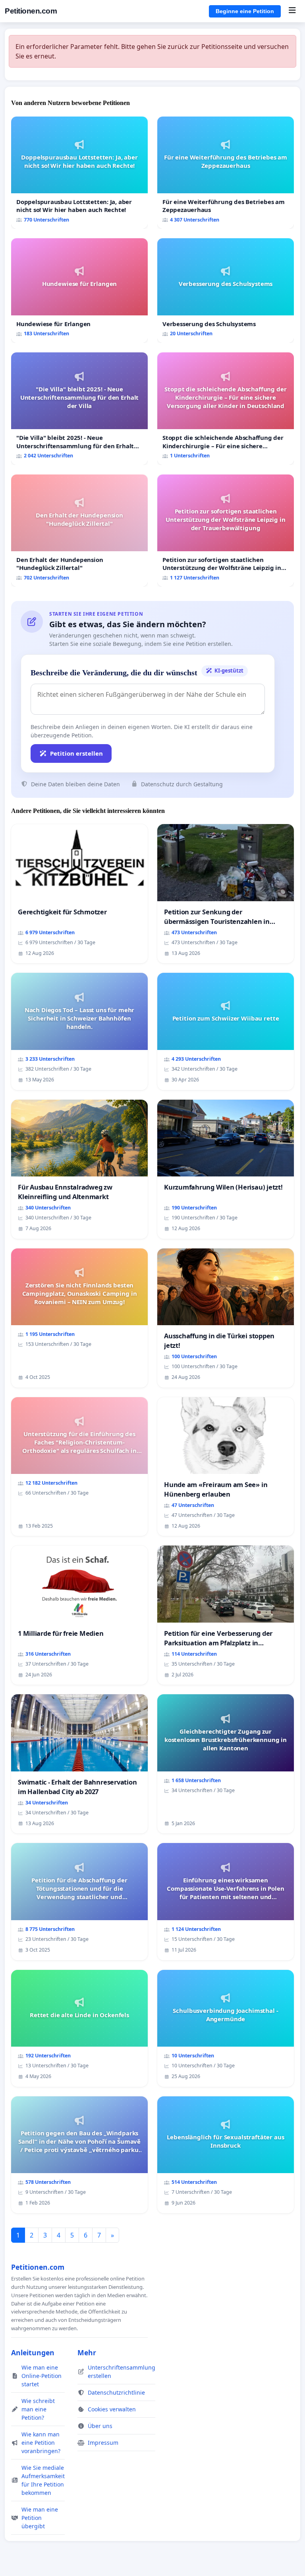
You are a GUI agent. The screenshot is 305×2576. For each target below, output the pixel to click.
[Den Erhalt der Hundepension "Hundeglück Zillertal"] (79, 531)
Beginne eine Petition (245, 11)
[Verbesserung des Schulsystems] (226, 291)
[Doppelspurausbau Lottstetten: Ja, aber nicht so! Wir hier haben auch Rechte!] (79, 173)
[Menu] (292, 11)
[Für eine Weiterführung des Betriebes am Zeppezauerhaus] (226, 173)
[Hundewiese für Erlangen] (79, 291)
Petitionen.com (31, 11)
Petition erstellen (76, 753)
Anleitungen (33, 2352)
